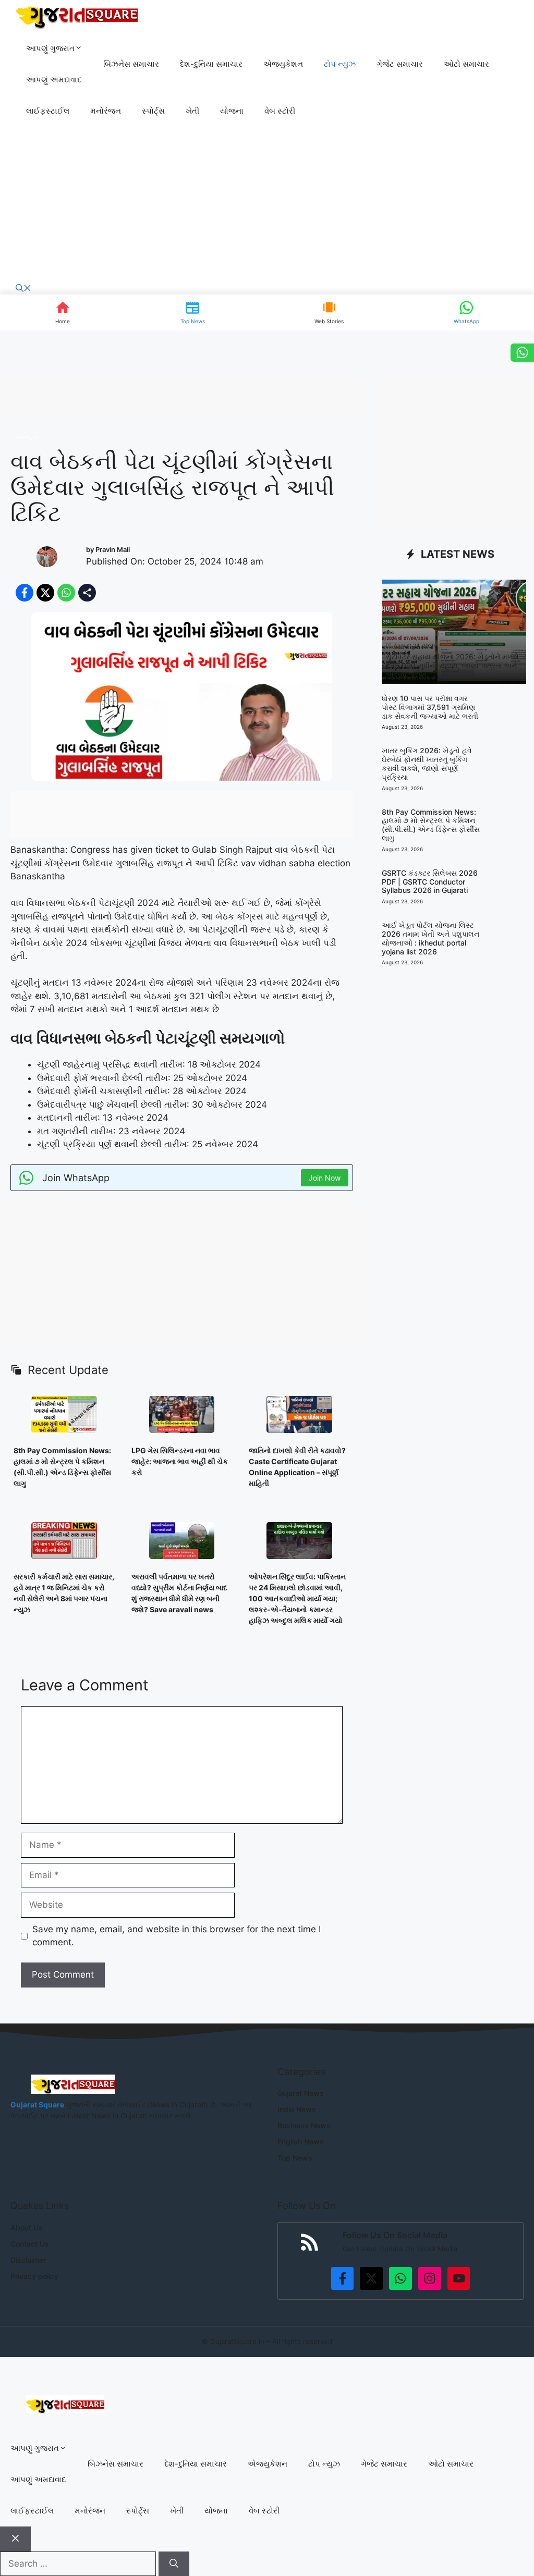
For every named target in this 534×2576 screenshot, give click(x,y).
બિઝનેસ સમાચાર (131, 64)
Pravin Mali (113, 549)
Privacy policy (34, 2276)
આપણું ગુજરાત (50, 48)
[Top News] (193, 312)
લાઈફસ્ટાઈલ (48, 111)
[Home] (63, 312)
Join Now (325, 1178)
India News (297, 2109)
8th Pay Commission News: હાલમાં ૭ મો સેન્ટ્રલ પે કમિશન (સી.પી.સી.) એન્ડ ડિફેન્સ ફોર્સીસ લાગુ (431, 825)
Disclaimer (28, 2260)
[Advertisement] (267, 205)
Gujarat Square (37, 2105)
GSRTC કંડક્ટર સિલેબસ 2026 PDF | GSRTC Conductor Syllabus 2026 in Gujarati (430, 882)
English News (301, 2142)
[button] (23, 289)
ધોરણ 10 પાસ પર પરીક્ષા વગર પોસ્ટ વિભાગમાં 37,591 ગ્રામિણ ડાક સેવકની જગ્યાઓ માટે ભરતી (430, 707)
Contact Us (30, 2244)
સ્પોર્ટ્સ (153, 111)
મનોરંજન (106, 111)
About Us (27, 2228)
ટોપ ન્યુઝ (340, 64)
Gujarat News (301, 2093)
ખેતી (192, 111)
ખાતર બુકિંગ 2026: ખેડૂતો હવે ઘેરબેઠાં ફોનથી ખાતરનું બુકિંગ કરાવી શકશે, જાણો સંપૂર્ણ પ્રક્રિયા (427, 763)
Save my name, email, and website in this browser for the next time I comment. (177, 1936)
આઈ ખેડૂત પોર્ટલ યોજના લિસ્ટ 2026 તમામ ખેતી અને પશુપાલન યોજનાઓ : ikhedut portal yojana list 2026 (430, 938)
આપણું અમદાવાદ (54, 79)
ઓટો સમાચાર (466, 64)
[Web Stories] (329, 312)
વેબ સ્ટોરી (280, 111)
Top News (295, 2158)
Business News (304, 2125)
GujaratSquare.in (237, 2341)
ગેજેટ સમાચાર (400, 64)
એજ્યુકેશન (283, 64)
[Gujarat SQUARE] (77, 16)
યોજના (232, 111)
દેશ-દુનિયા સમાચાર (211, 64)
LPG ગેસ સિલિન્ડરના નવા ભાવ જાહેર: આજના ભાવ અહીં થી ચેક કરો (180, 1461)
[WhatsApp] (466, 312)
